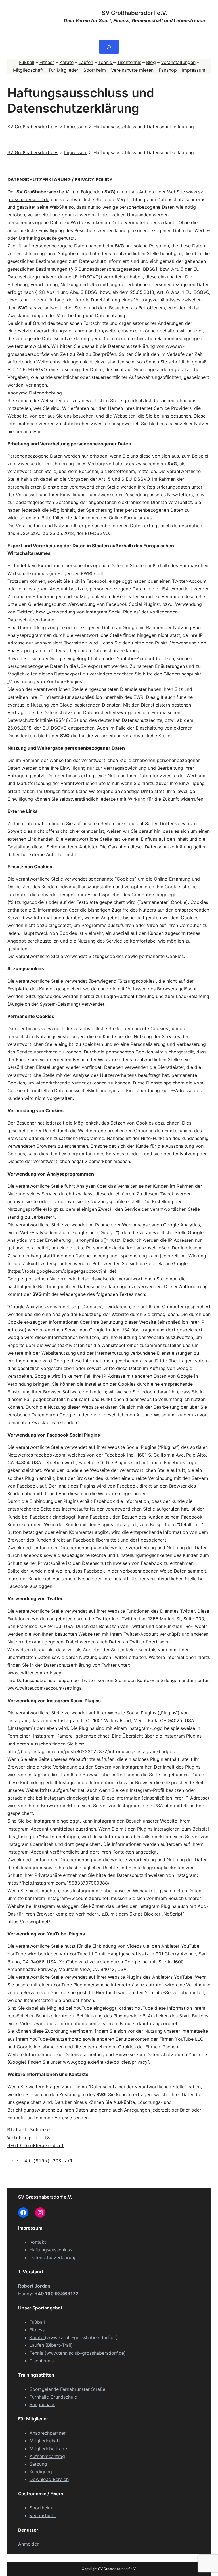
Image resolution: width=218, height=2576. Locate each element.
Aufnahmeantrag (47, 2456)
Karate (67, 62)
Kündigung (41, 2472)
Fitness (47, 62)
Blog (151, 62)
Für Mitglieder (64, 70)
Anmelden (29, 2544)
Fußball (27, 62)
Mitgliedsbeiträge (48, 2449)
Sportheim (95, 70)
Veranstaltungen (178, 62)
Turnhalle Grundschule (53, 2397)
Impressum (194, 70)
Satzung (38, 2464)
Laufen (86, 62)
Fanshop (168, 70)
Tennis (106, 62)
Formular (17, 2118)
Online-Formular (126, 518)
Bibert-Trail (59, 2345)
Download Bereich (49, 2479)
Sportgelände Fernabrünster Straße (67, 2389)
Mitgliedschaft (28, 70)
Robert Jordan (34, 2286)
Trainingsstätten (36, 2375)
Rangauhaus (42, 2404)
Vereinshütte (43, 2515)
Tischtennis (129, 62)
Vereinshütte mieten (132, 70)
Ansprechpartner (48, 2433)
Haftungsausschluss (51, 2250)
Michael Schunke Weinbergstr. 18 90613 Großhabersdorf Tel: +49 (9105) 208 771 (40, 2145)
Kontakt (38, 2242)
